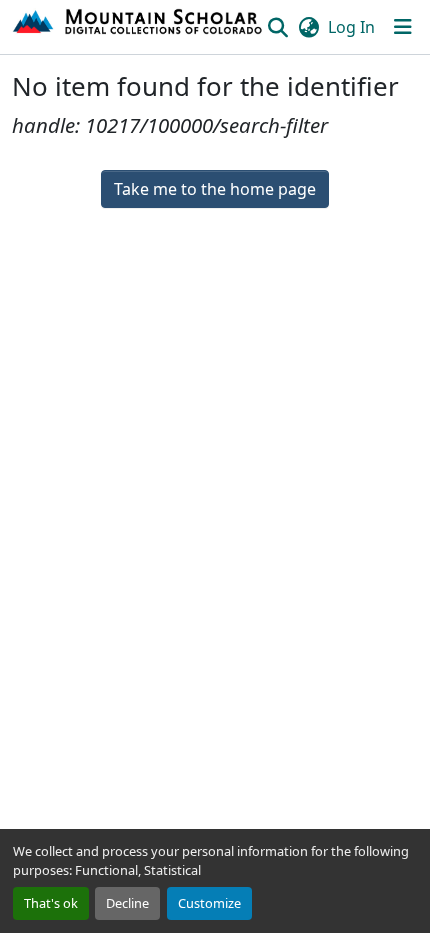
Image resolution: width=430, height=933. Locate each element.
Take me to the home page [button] (215, 189)
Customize (209, 903)
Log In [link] (351, 27)
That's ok (51, 903)
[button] (138, 27)
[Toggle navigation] (403, 27)
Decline (127, 903)
